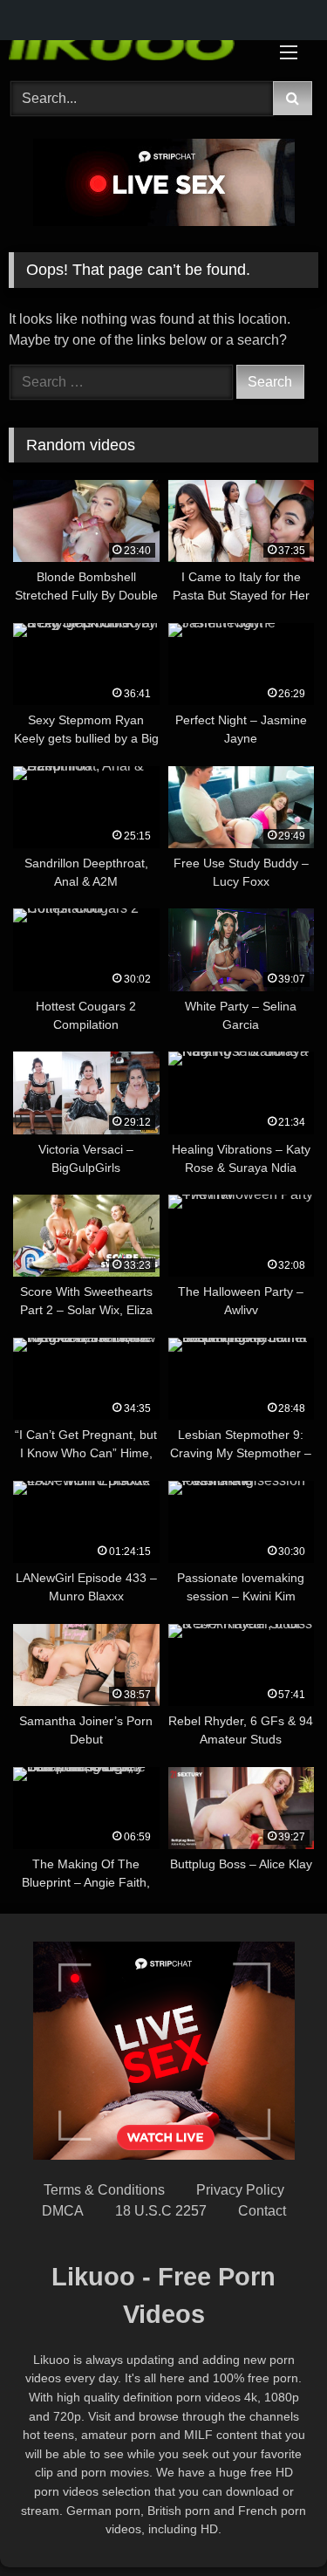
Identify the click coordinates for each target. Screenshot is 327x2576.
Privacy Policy (240, 2190)
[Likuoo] (134, 42)
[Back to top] (273, 2524)
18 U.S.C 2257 (161, 2211)
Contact (262, 2211)
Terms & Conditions (104, 2190)
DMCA (63, 2211)
